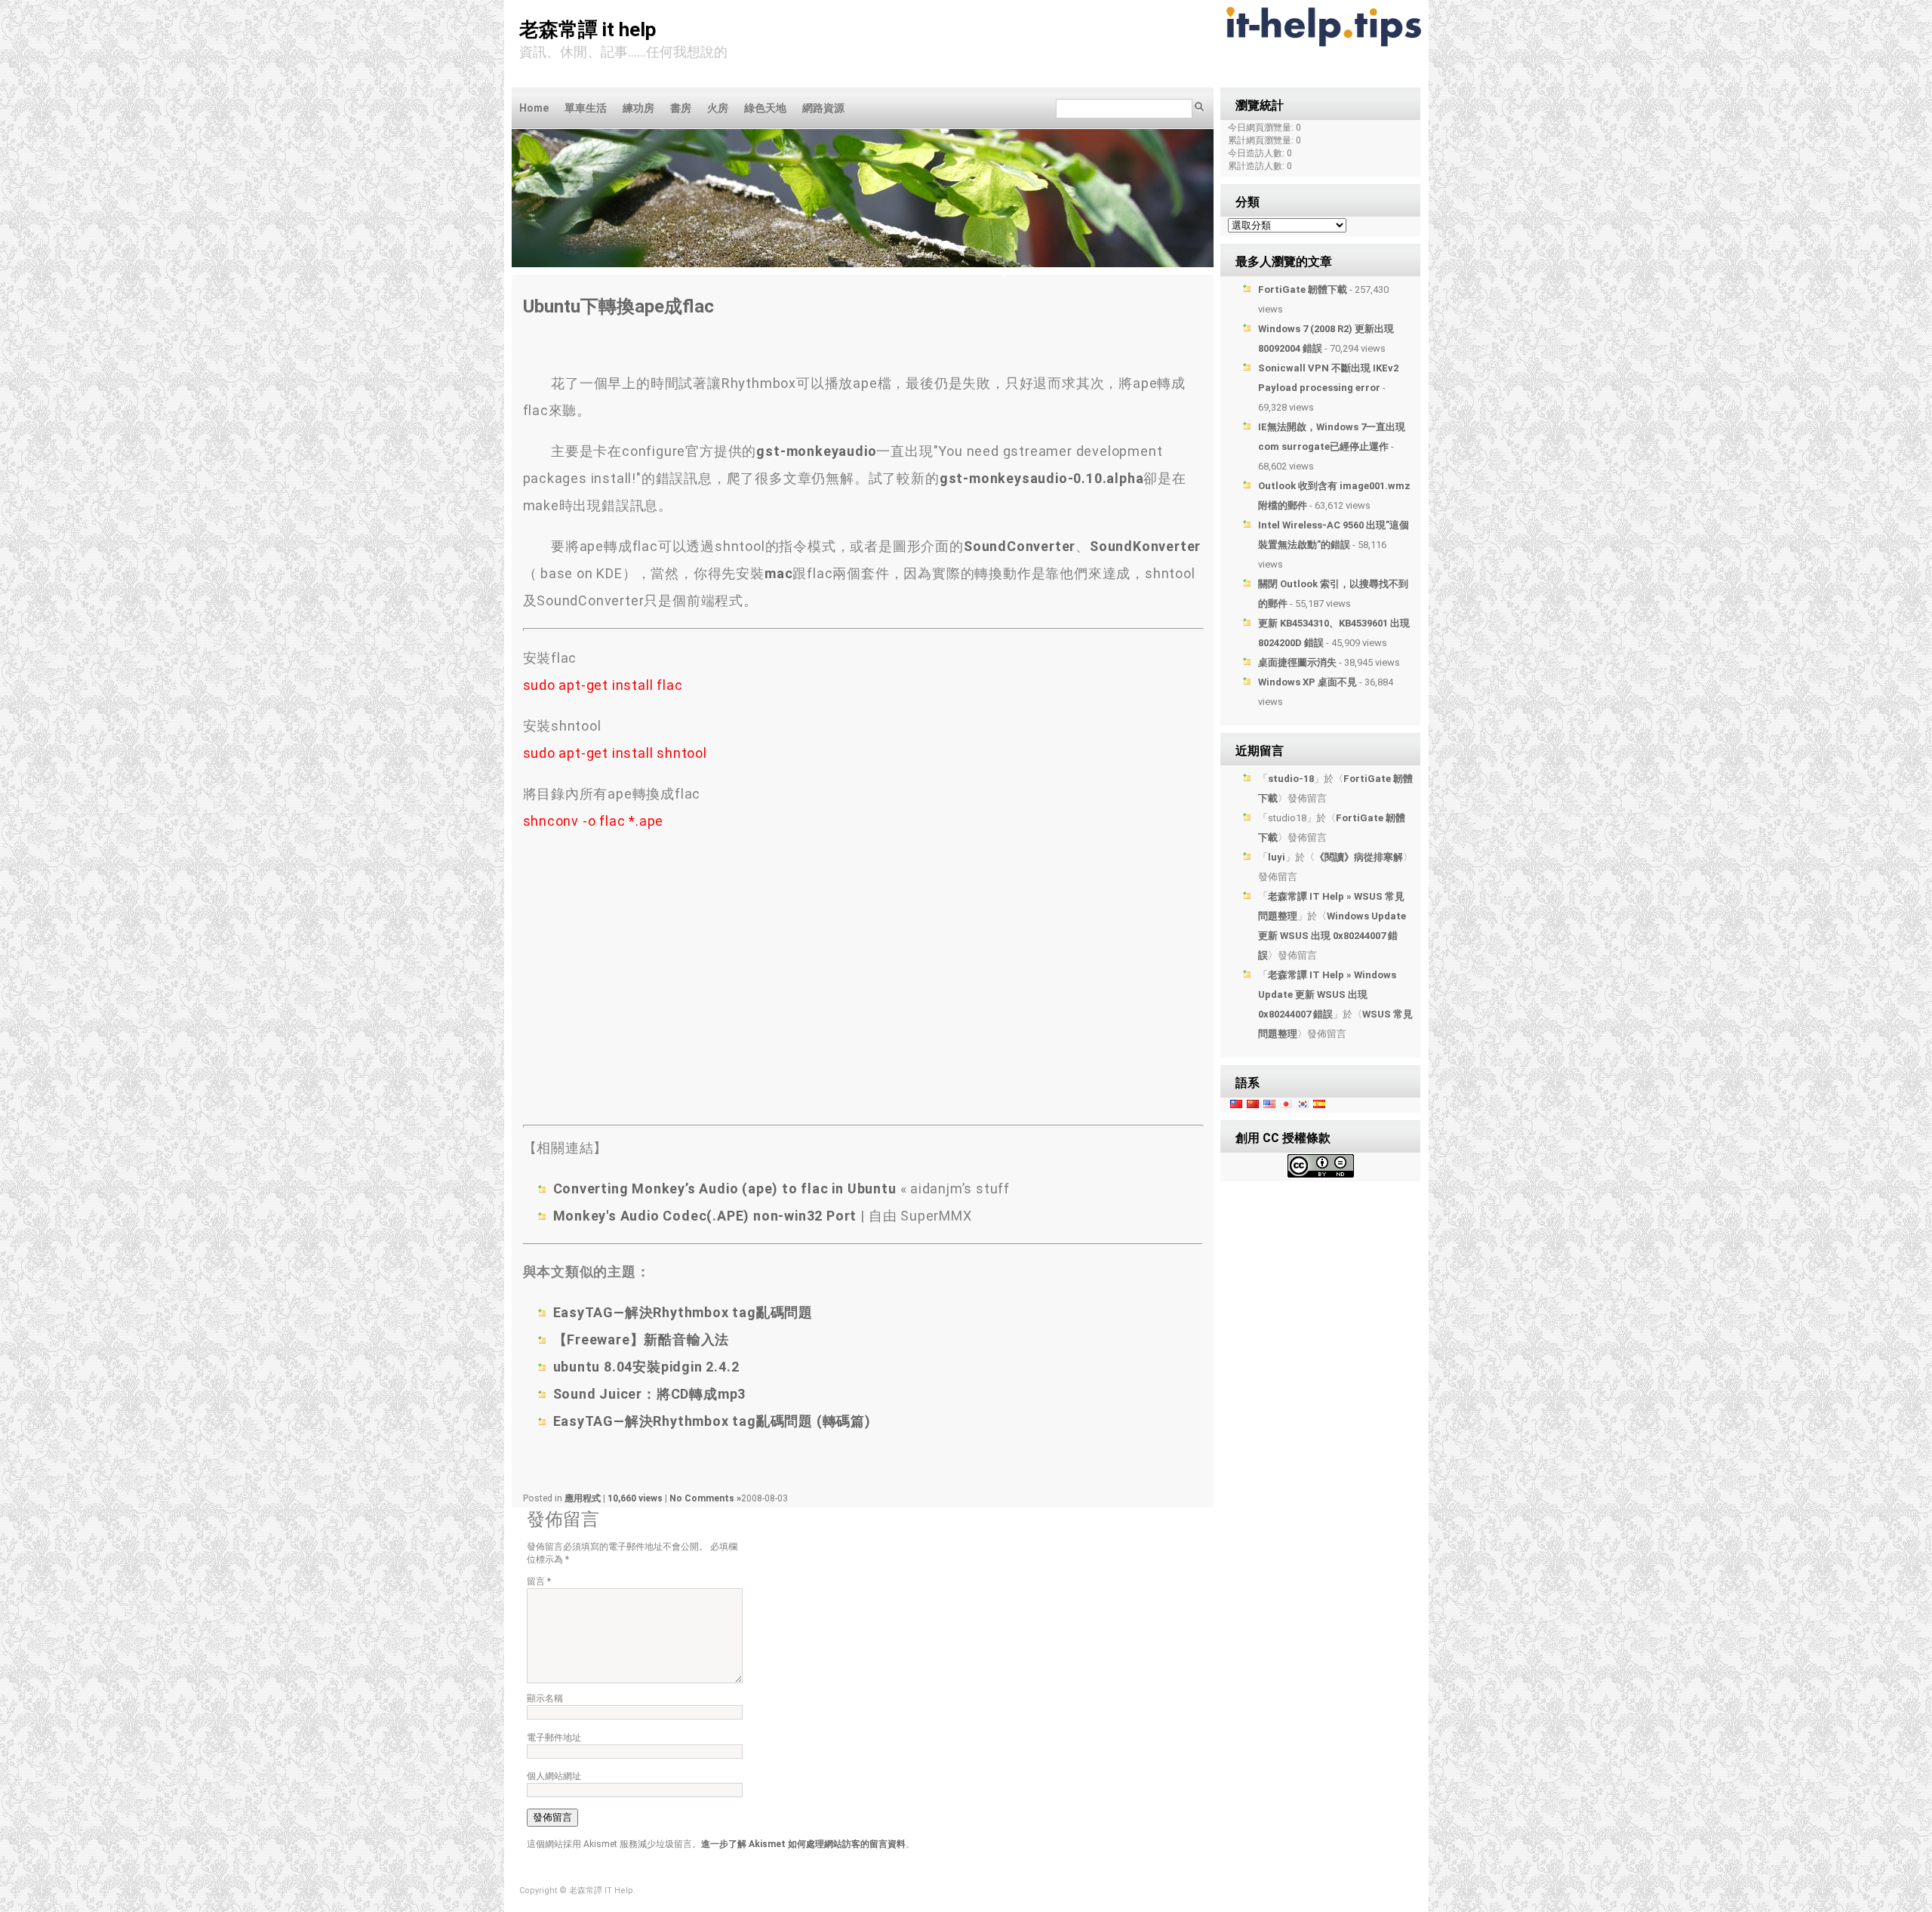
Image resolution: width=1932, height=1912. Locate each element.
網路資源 (823, 108)
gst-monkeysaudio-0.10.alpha (1042, 478)
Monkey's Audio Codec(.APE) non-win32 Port (705, 1216)
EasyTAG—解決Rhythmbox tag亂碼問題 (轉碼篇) (712, 1421)
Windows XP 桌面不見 (1307, 682)
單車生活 (586, 108)
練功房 (638, 108)
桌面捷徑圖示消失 (1297, 662)
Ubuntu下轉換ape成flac (618, 306)
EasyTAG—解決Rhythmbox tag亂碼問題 (683, 1312)
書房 (681, 108)
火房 (718, 108)
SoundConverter (1020, 546)
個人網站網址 (554, 1776)
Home (534, 108)
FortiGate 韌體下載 (1303, 289)
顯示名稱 (545, 1698)
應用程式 (583, 1498)
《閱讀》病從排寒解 (1359, 857)
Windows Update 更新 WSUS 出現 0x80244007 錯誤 (1332, 936)
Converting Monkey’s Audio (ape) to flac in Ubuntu (727, 1188)
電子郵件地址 (554, 1738)
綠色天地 (765, 108)
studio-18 (1291, 779)
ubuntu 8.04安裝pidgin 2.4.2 (646, 1367)
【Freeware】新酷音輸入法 (641, 1339)
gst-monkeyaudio (816, 451)
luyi (1277, 857)
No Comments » (705, 1498)
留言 (539, 1581)
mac (778, 573)
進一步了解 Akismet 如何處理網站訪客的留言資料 (803, 1844)
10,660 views (636, 1498)
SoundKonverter (1145, 546)
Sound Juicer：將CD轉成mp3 (650, 1394)
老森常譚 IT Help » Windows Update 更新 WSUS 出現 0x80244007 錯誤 (1327, 994)
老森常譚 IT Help (588, 29)
